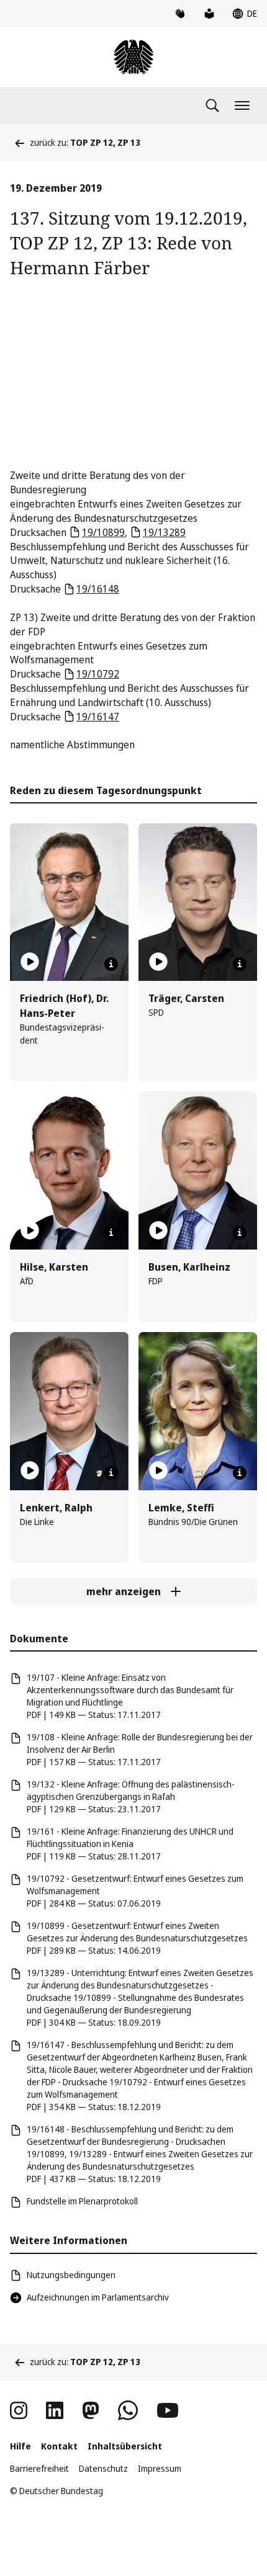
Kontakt (59, 2446)
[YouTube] (168, 2410)
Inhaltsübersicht (125, 2446)
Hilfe (20, 2446)
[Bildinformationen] (111, 964)
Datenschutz (103, 2468)
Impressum (160, 2468)
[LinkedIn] (55, 2410)
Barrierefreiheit (39, 2468)
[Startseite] (133, 57)
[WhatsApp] (128, 2410)
